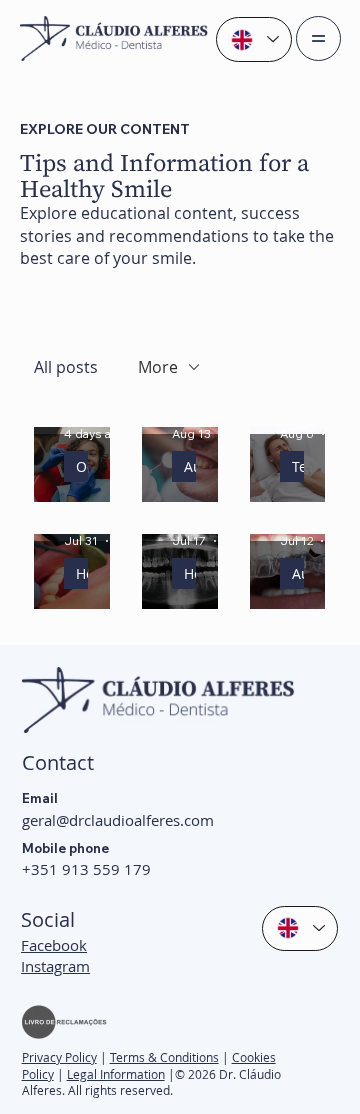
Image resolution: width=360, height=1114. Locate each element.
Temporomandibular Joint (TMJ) (298, 466)
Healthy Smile (82, 573)
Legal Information (116, 1074)
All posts (66, 367)
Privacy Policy (59, 1057)
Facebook (54, 945)
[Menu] (318, 38)
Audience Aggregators (190, 466)
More (158, 367)
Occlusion (82, 466)
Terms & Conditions (164, 1057)
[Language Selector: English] (254, 39)
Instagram (55, 966)
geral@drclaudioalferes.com (118, 820)
